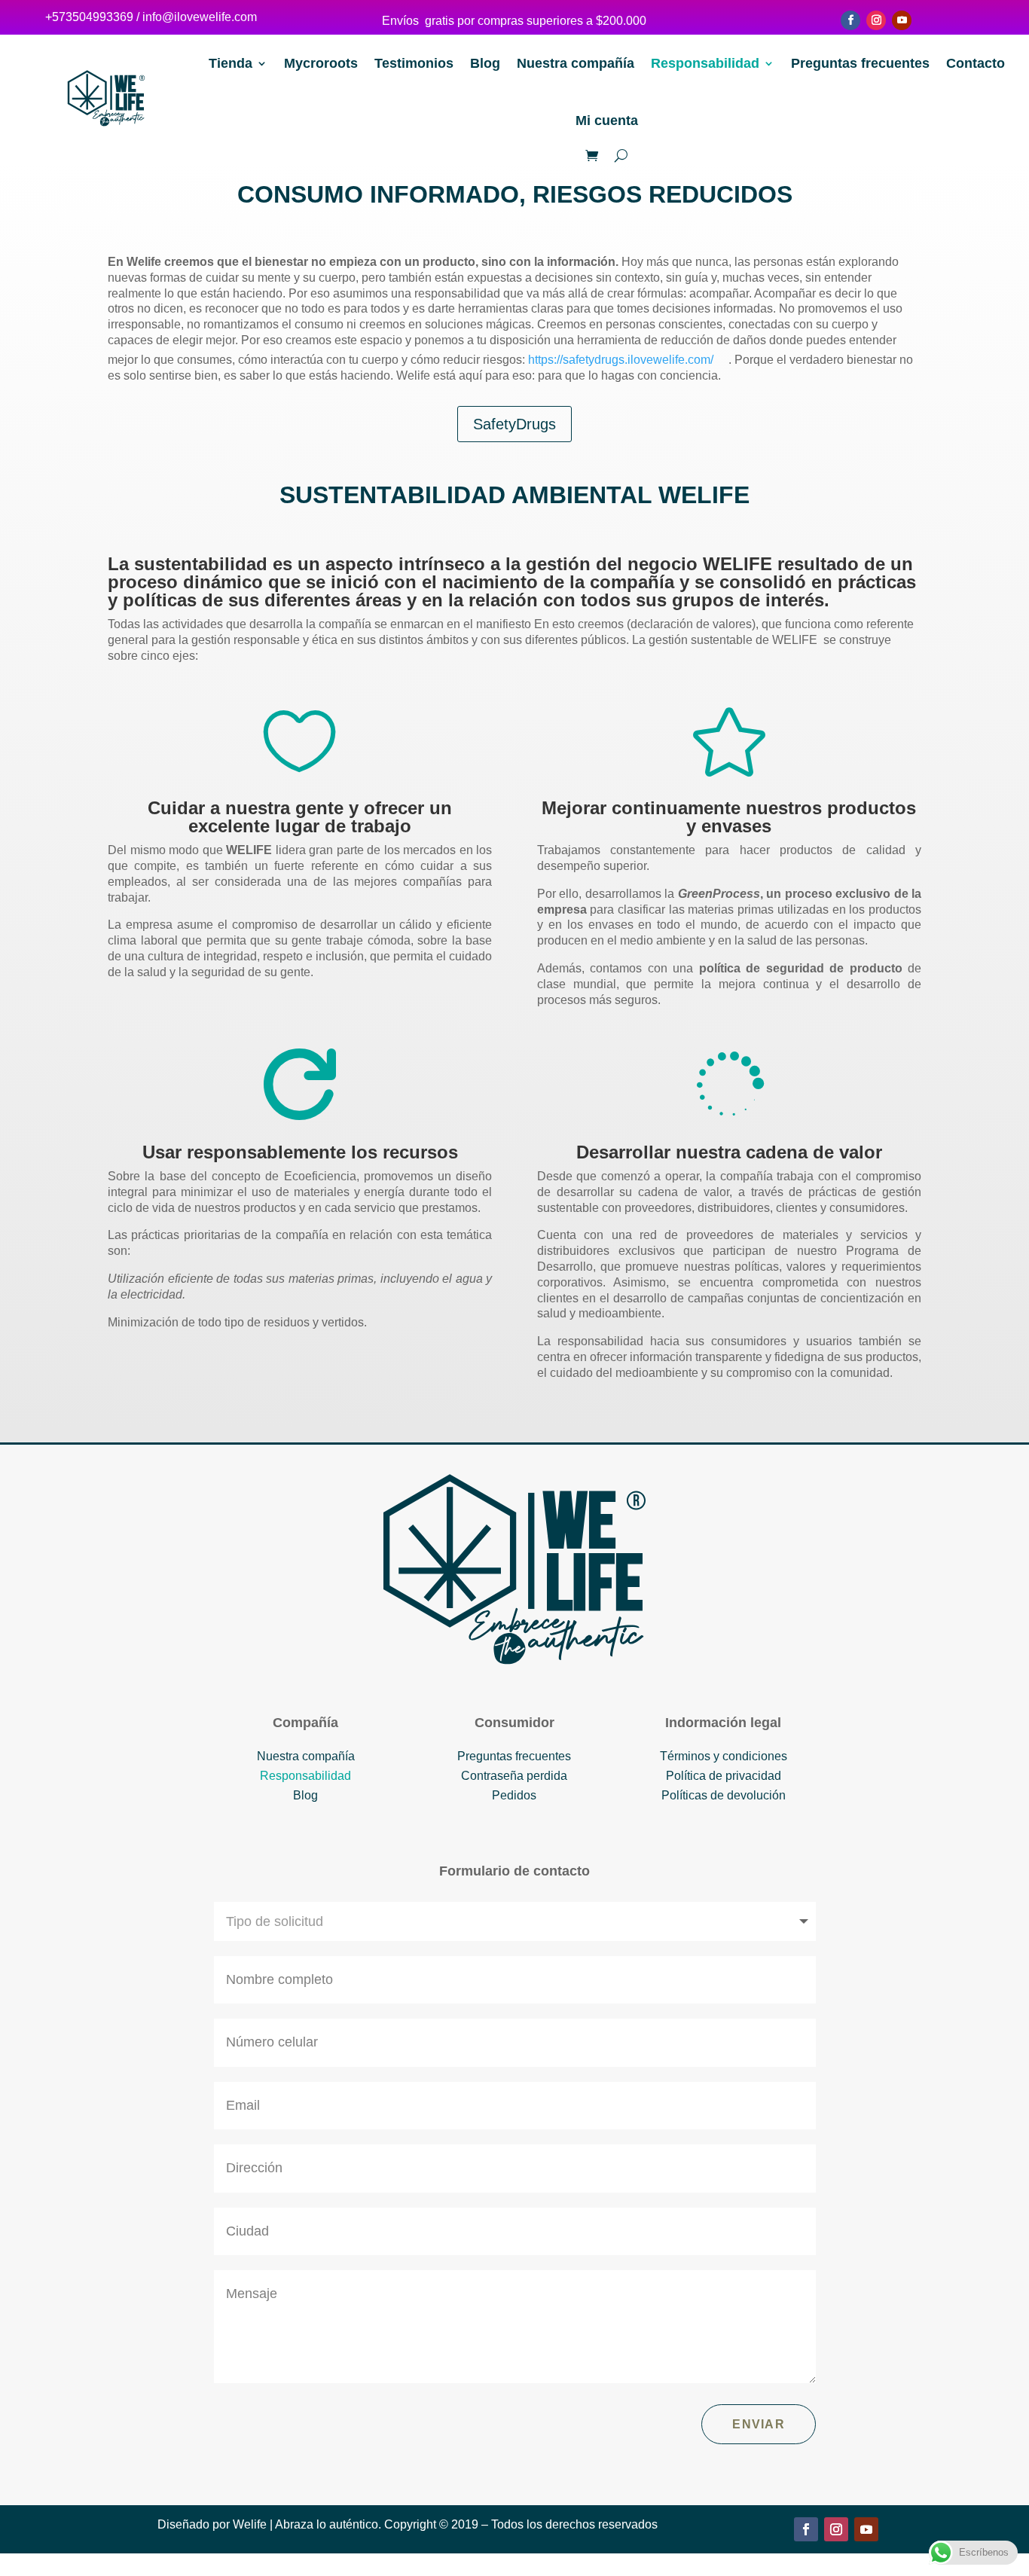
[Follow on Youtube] (902, 20)
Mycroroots (321, 63)
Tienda (231, 63)
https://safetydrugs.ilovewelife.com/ (621, 360)
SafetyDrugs (514, 424)
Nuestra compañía (576, 63)
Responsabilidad (705, 63)
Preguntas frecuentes (860, 63)
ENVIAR (759, 2424)
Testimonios (414, 63)
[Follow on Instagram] (876, 20)
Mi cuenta (607, 121)
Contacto (976, 63)
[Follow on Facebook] (850, 20)
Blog (485, 63)
